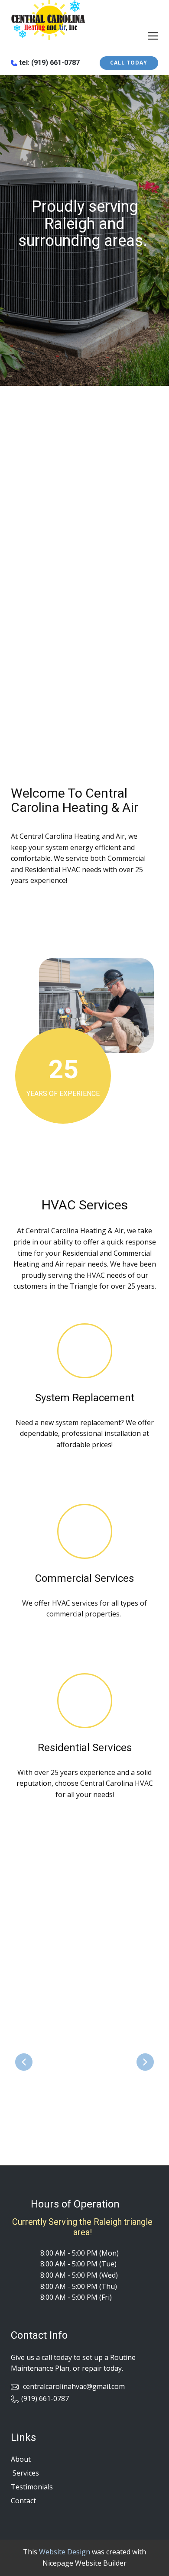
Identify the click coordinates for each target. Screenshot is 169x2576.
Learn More (65, 916)
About (21, 2459)
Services (25, 2473)
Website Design (65, 2552)
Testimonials (32, 2487)
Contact (23, 2501)
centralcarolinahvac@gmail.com (73, 2386)
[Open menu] (153, 36)
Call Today (129, 63)
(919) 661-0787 (45, 2398)
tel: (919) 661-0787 (49, 63)
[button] (24, 2062)
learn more (85, 1471)
